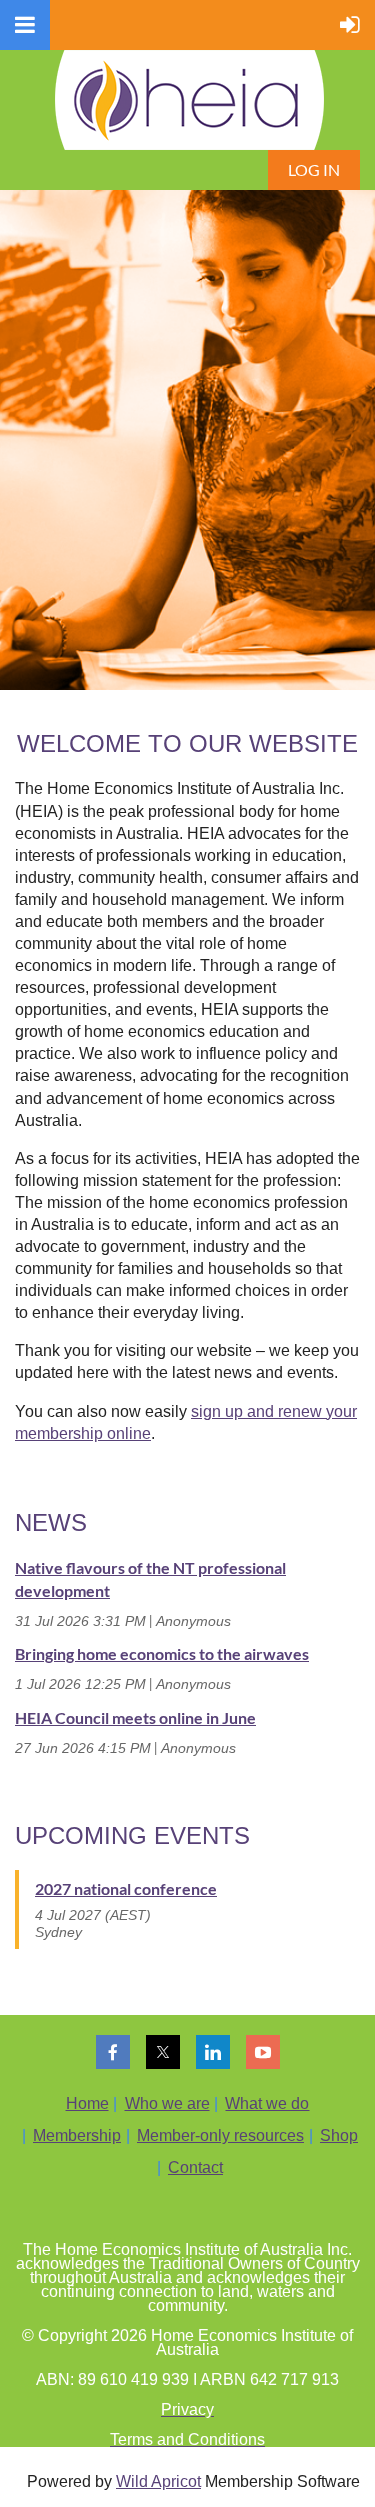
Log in (314, 169)
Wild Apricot (158, 2481)
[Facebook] (113, 2052)
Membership (77, 2135)
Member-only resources (220, 2135)
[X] (163, 2052)
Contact (195, 2167)
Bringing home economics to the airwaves (162, 1653)
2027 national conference (126, 1888)
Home (87, 2103)
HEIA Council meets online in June (135, 1717)
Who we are (167, 2103)
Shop (339, 2135)
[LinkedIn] (213, 2052)
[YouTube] (263, 2052)
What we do (267, 2103)
